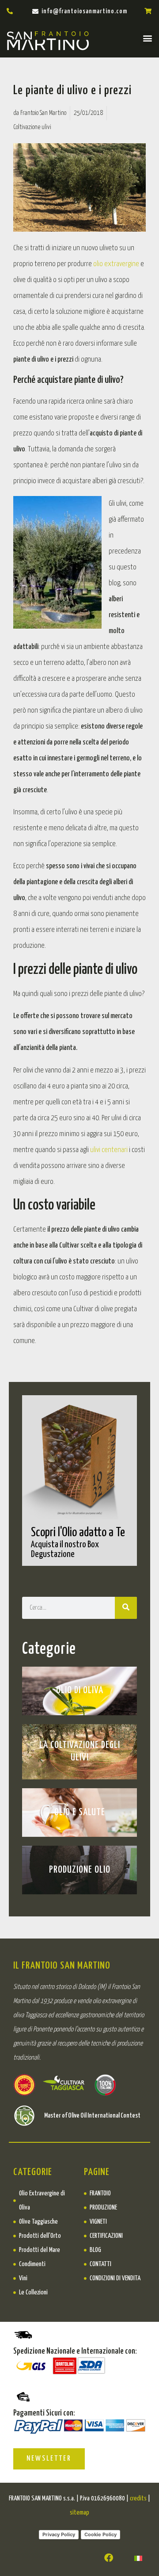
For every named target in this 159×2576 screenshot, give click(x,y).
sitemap (79, 2513)
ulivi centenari (109, 1150)
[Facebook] (109, 2558)
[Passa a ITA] (138, 2558)
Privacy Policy (59, 2534)
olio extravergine (115, 264)
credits (138, 2498)
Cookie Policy (100, 2534)
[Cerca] (126, 1608)
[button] (147, 38)
